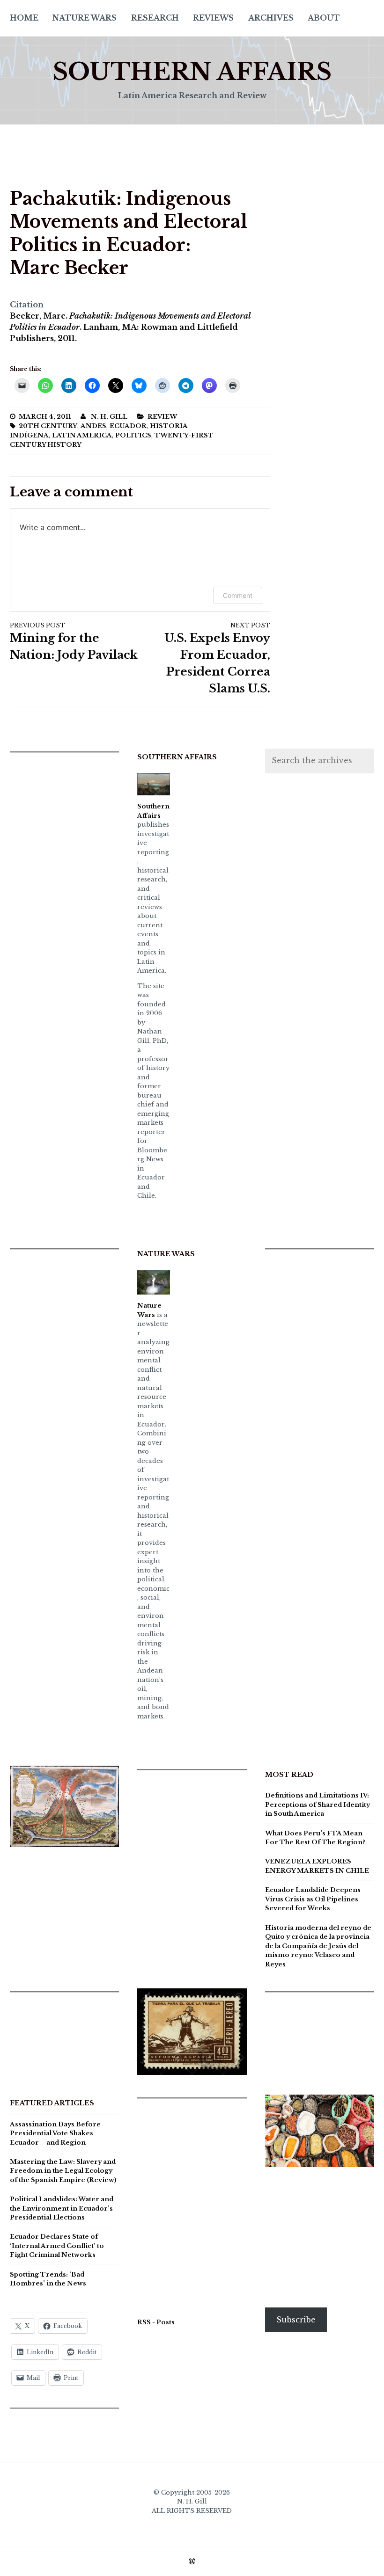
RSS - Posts (156, 2322)
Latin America (82, 435)
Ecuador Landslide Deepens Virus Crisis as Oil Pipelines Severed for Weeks (313, 1899)
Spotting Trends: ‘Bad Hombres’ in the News (48, 2279)
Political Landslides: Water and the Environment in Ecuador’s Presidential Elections (62, 2208)
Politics (133, 435)
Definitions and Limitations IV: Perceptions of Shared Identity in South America (318, 1805)
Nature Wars (85, 18)
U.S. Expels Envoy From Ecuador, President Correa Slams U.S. (217, 659)
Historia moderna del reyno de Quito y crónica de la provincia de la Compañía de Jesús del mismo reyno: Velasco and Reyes (318, 1946)
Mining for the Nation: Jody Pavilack (74, 642)
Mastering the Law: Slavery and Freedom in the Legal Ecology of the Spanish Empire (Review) (63, 2171)
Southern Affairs (192, 72)
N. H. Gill (109, 417)
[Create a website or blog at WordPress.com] (192, 2562)
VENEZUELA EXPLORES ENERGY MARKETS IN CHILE (317, 1866)
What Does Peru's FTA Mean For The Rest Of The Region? (315, 1838)
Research (155, 18)
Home (24, 18)
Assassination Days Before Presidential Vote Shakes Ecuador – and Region (55, 2133)
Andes (93, 426)
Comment (238, 595)
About (324, 18)
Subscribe (296, 2320)
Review (162, 417)
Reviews (213, 18)
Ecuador (128, 426)
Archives (271, 18)
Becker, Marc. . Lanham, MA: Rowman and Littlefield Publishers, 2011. (130, 327)
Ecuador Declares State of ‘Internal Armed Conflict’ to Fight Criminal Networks (57, 2246)
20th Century (48, 426)
